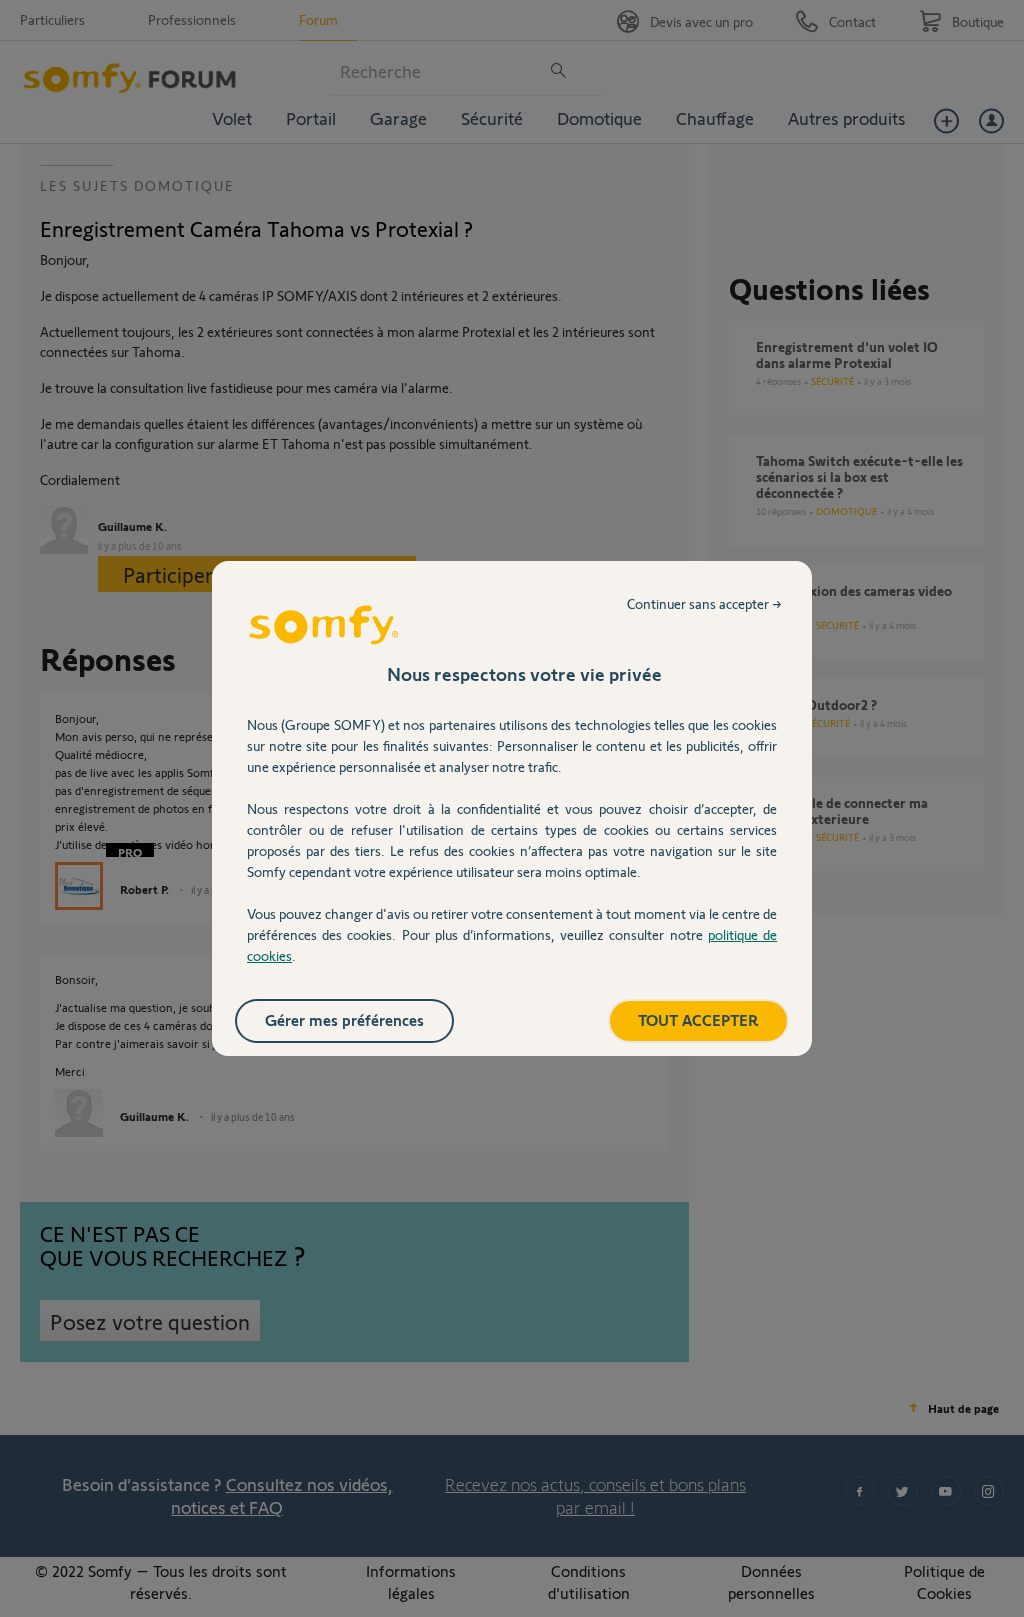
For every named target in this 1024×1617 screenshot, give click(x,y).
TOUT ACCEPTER (698, 1019)
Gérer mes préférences (344, 1019)
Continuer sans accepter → (704, 603)
